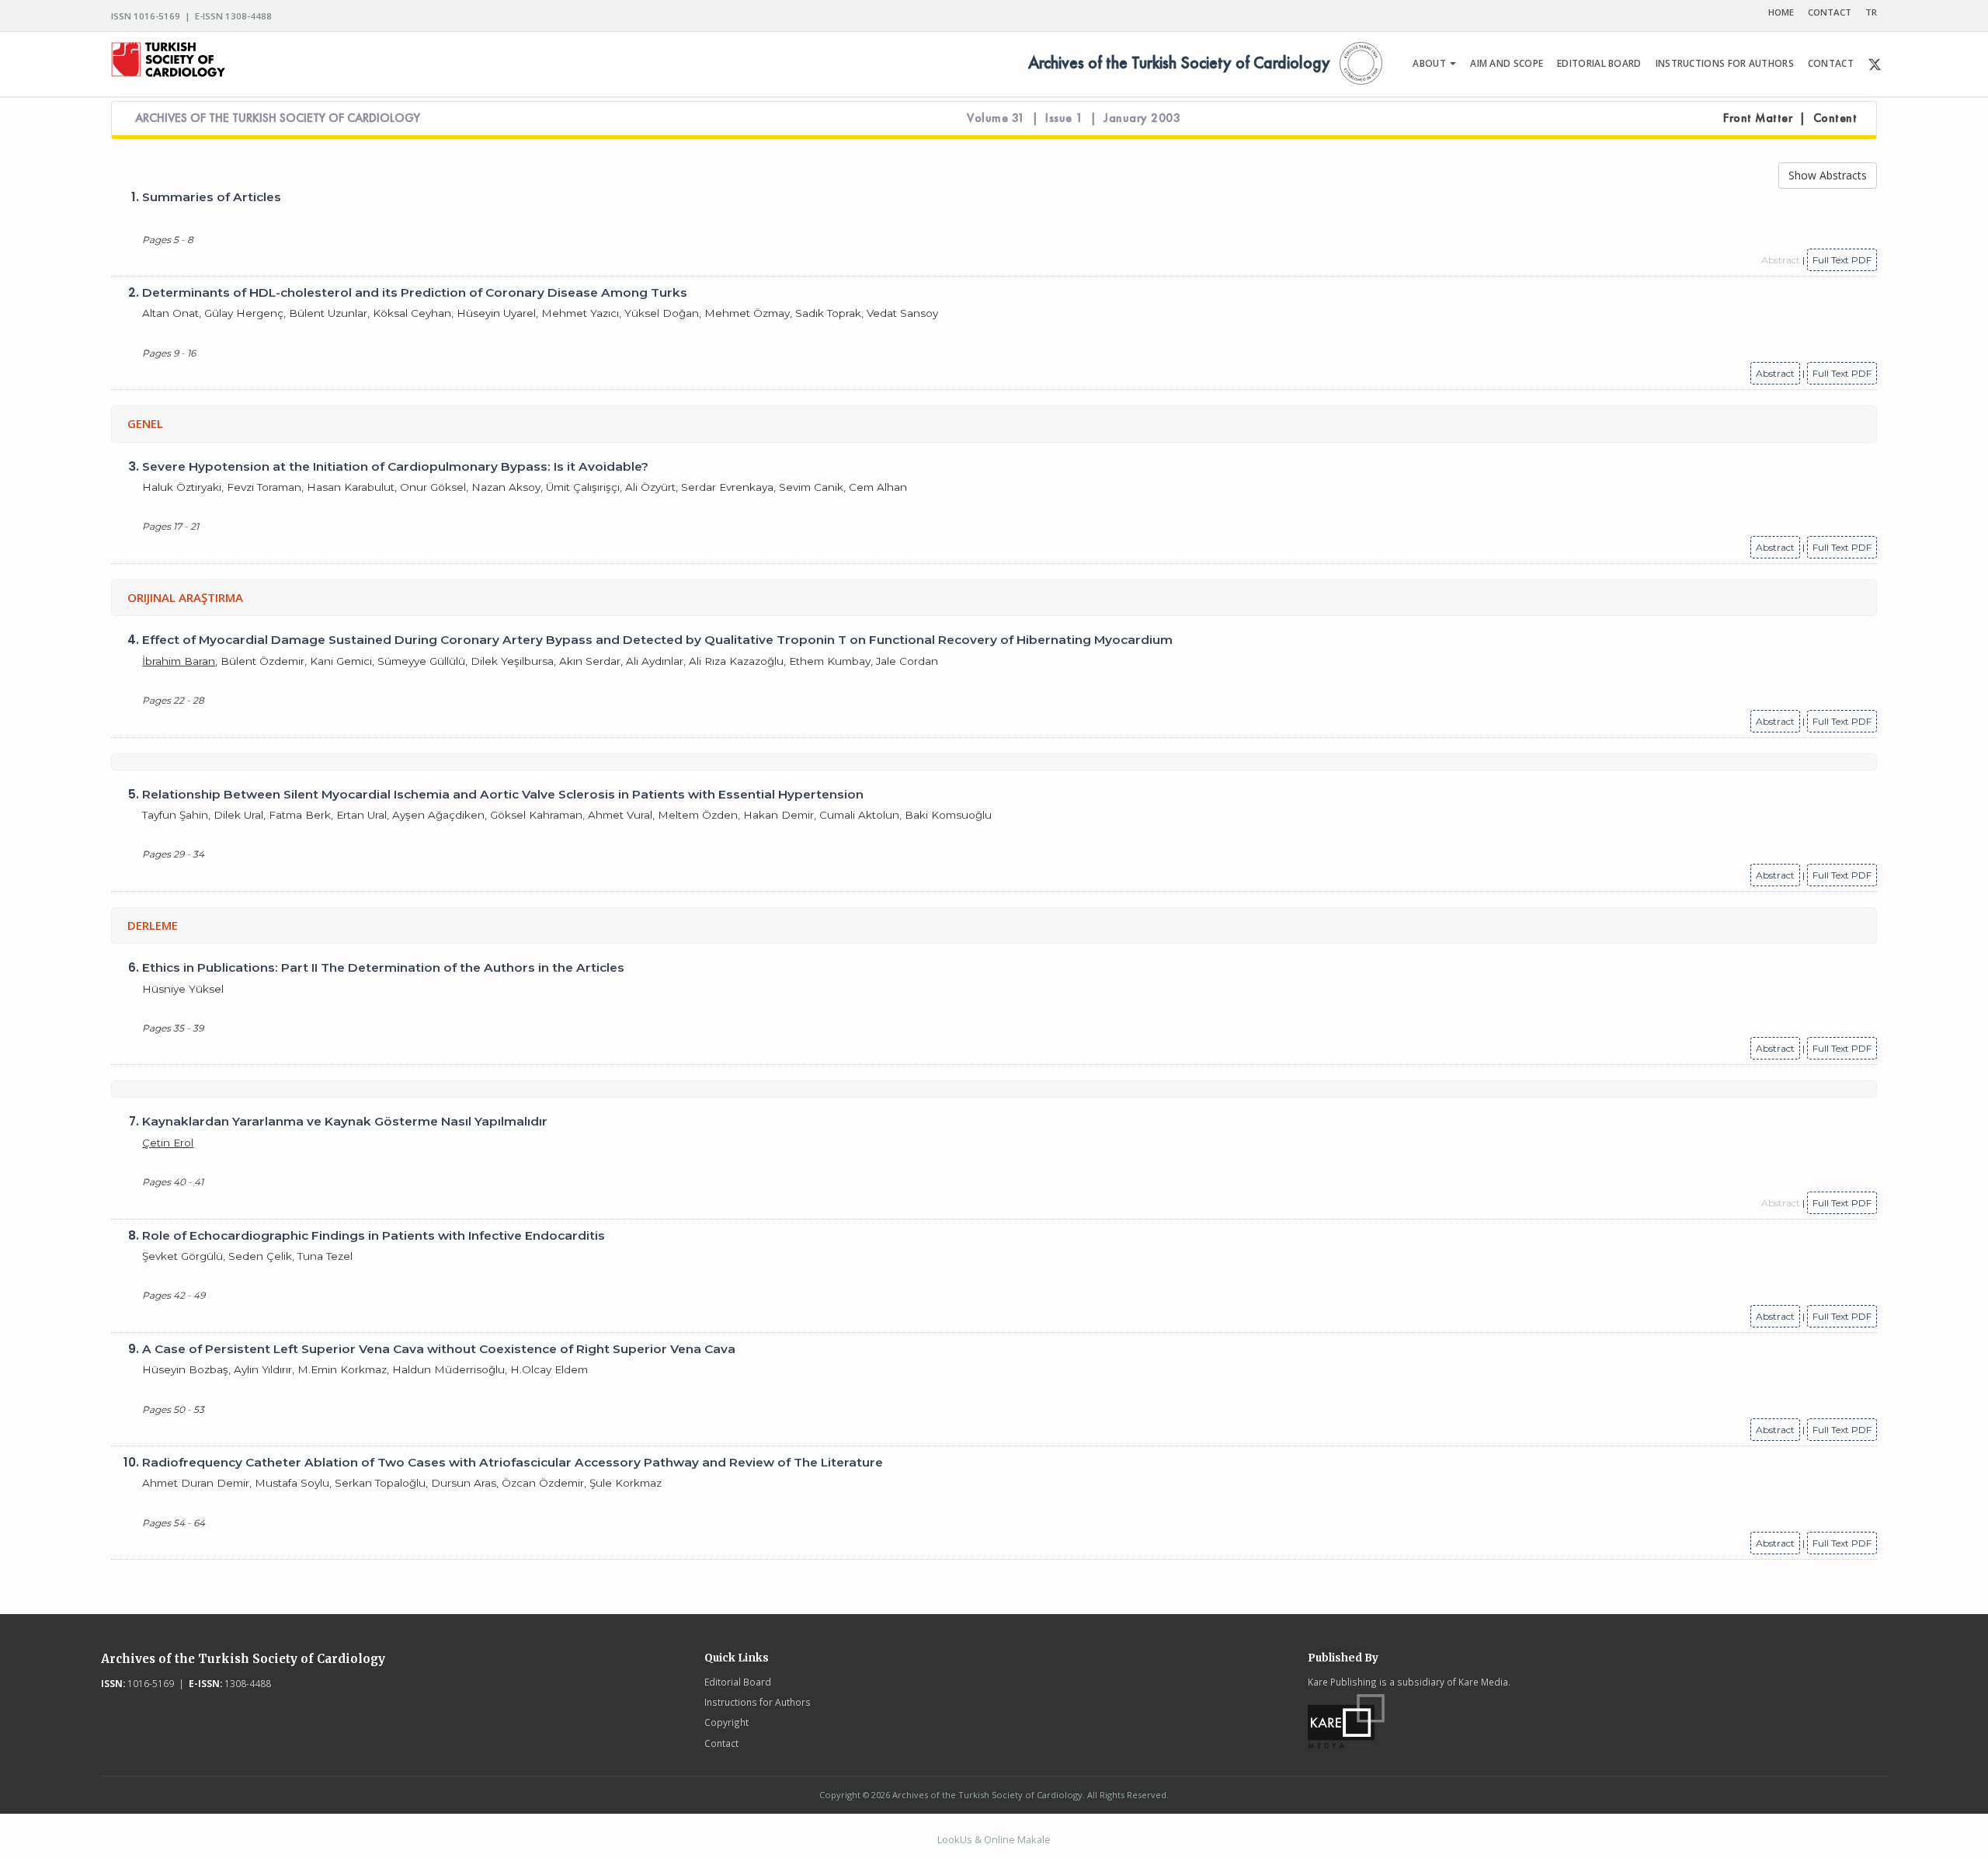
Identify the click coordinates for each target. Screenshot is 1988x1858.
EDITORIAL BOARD (1599, 63)
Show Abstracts (1828, 175)
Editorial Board (738, 1682)
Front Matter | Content (1790, 118)
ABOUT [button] (1430, 63)
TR (1871, 12)
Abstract (1775, 373)
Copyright (726, 1722)
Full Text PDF (1842, 260)
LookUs (955, 1839)
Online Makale (1017, 1839)
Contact (721, 1743)
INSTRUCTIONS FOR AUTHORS (1725, 63)
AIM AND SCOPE (1507, 63)
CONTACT (1830, 12)
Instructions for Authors (758, 1702)
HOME (1781, 12)
